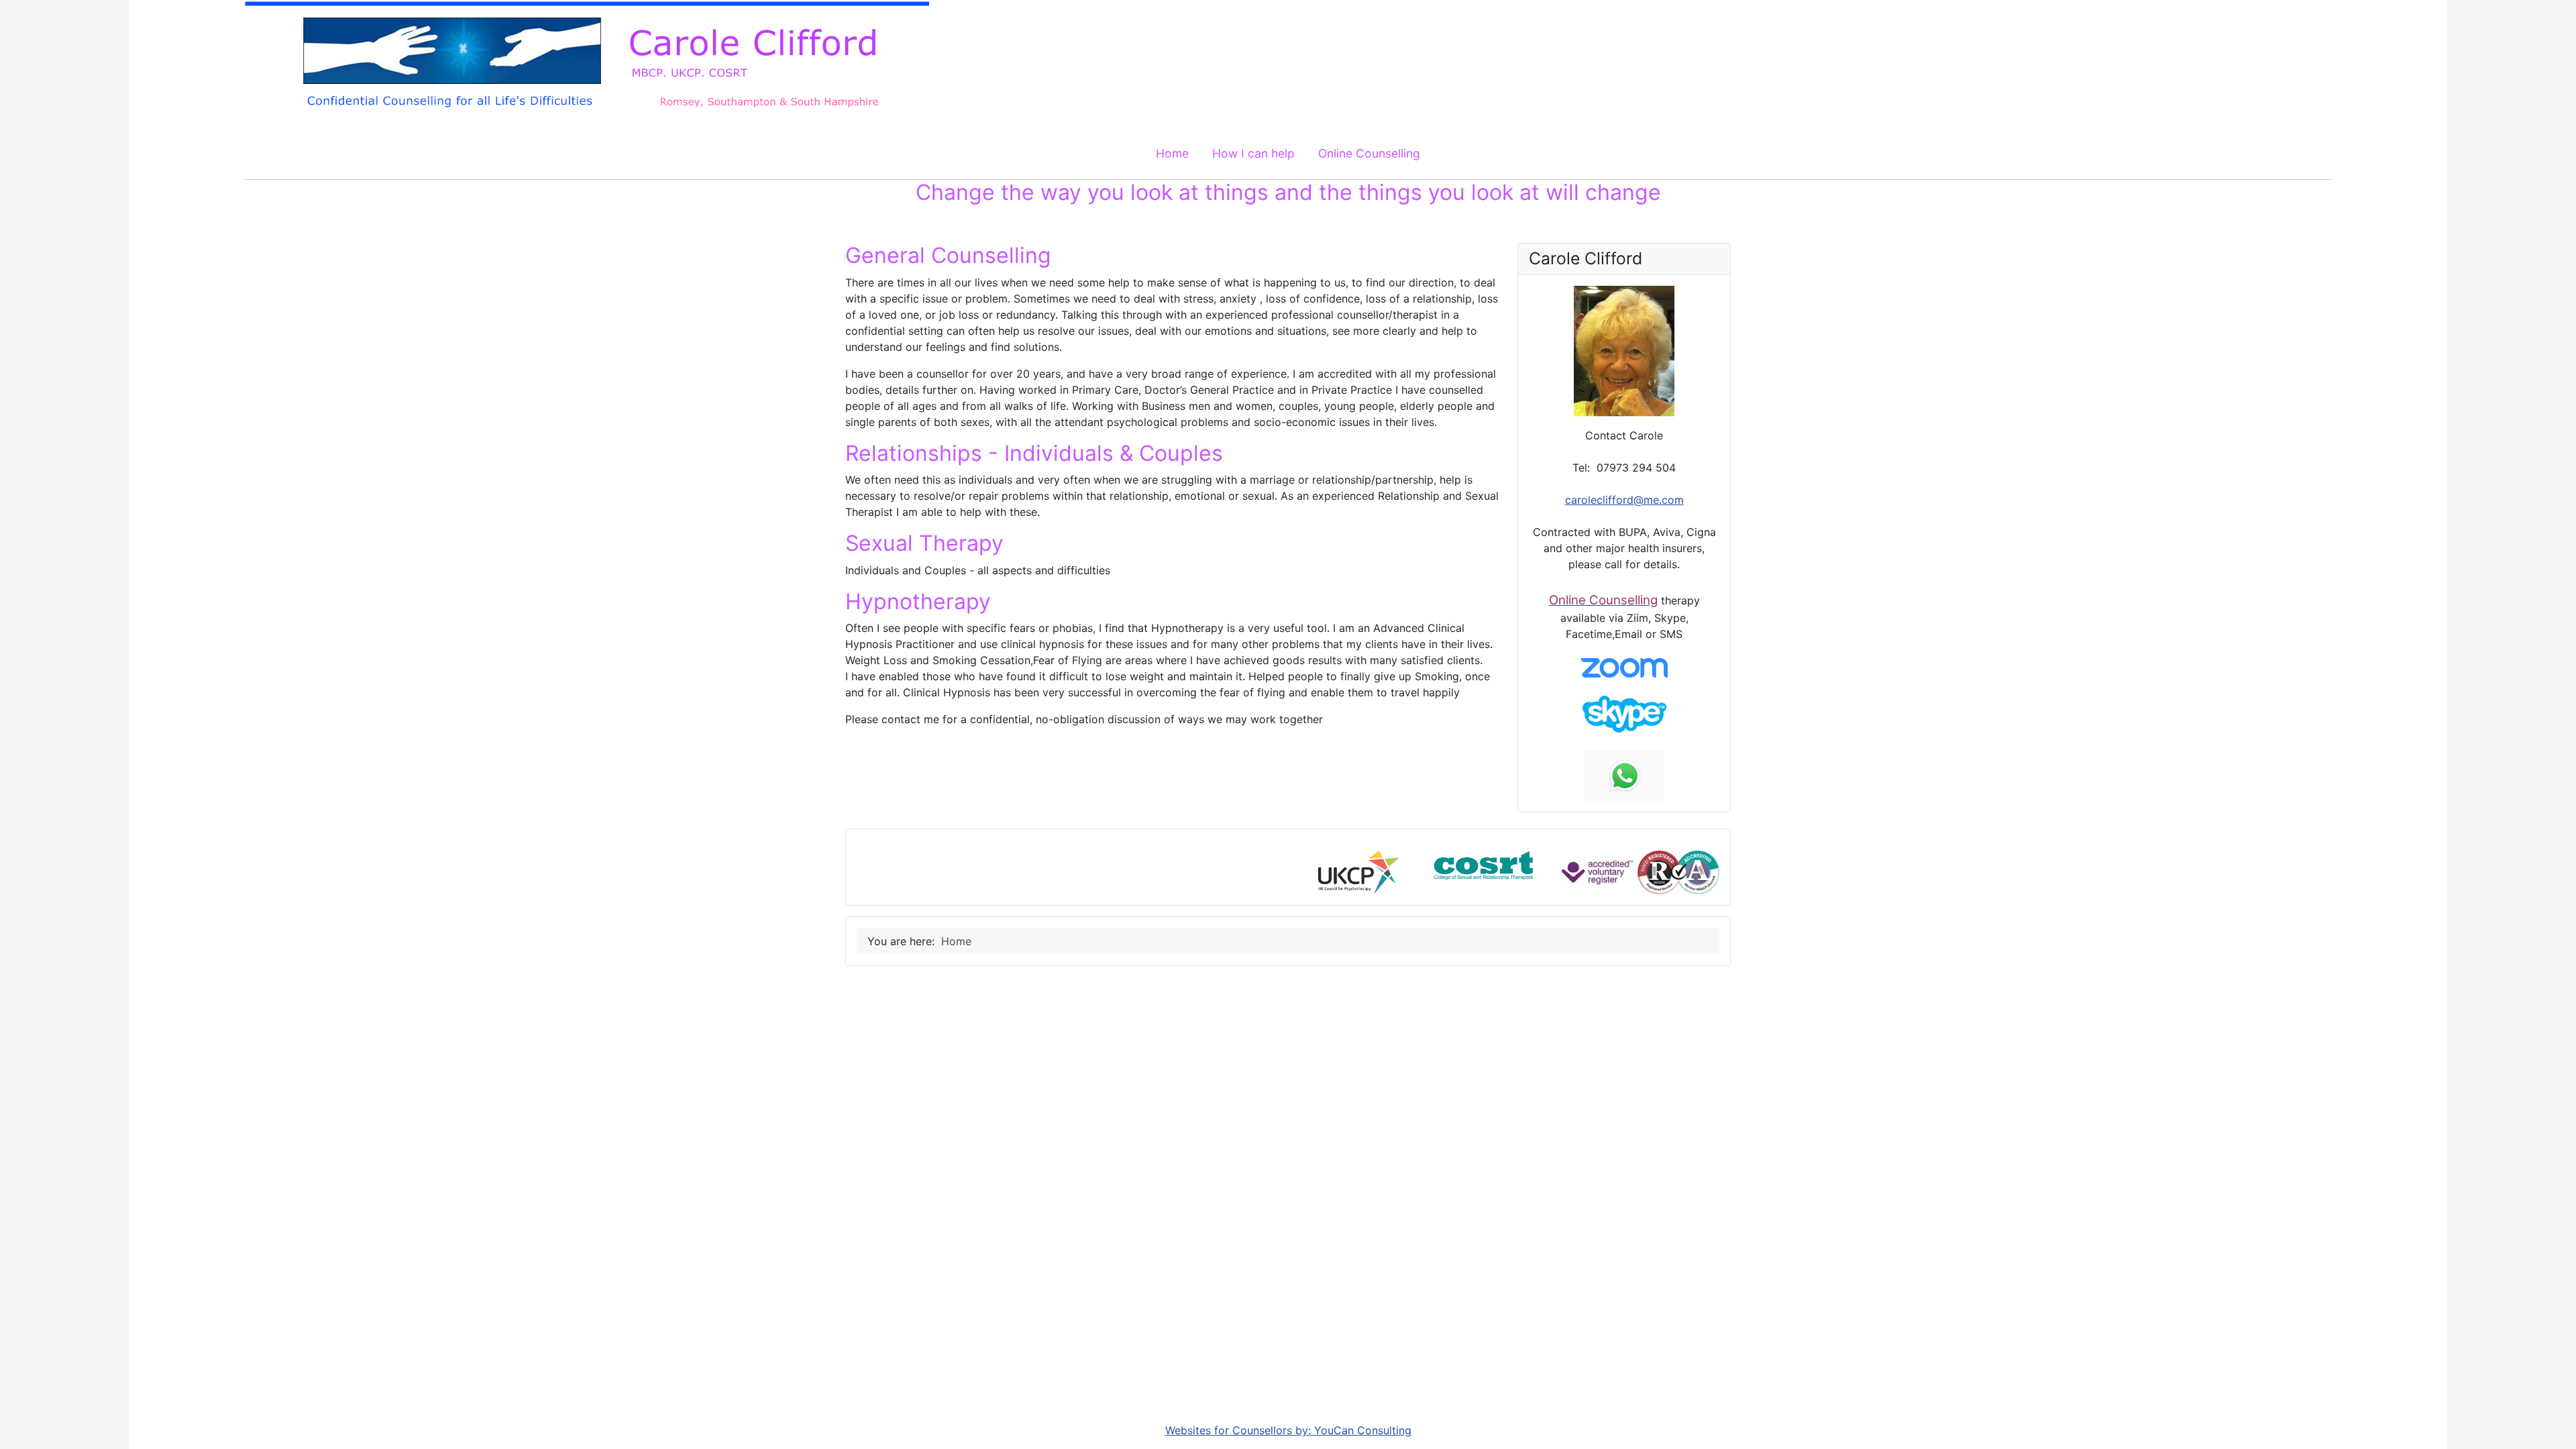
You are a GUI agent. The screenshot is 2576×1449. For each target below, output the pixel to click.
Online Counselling (1369, 153)
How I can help (1253, 153)
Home (1172, 153)
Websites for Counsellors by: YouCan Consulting (1288, 1430)
